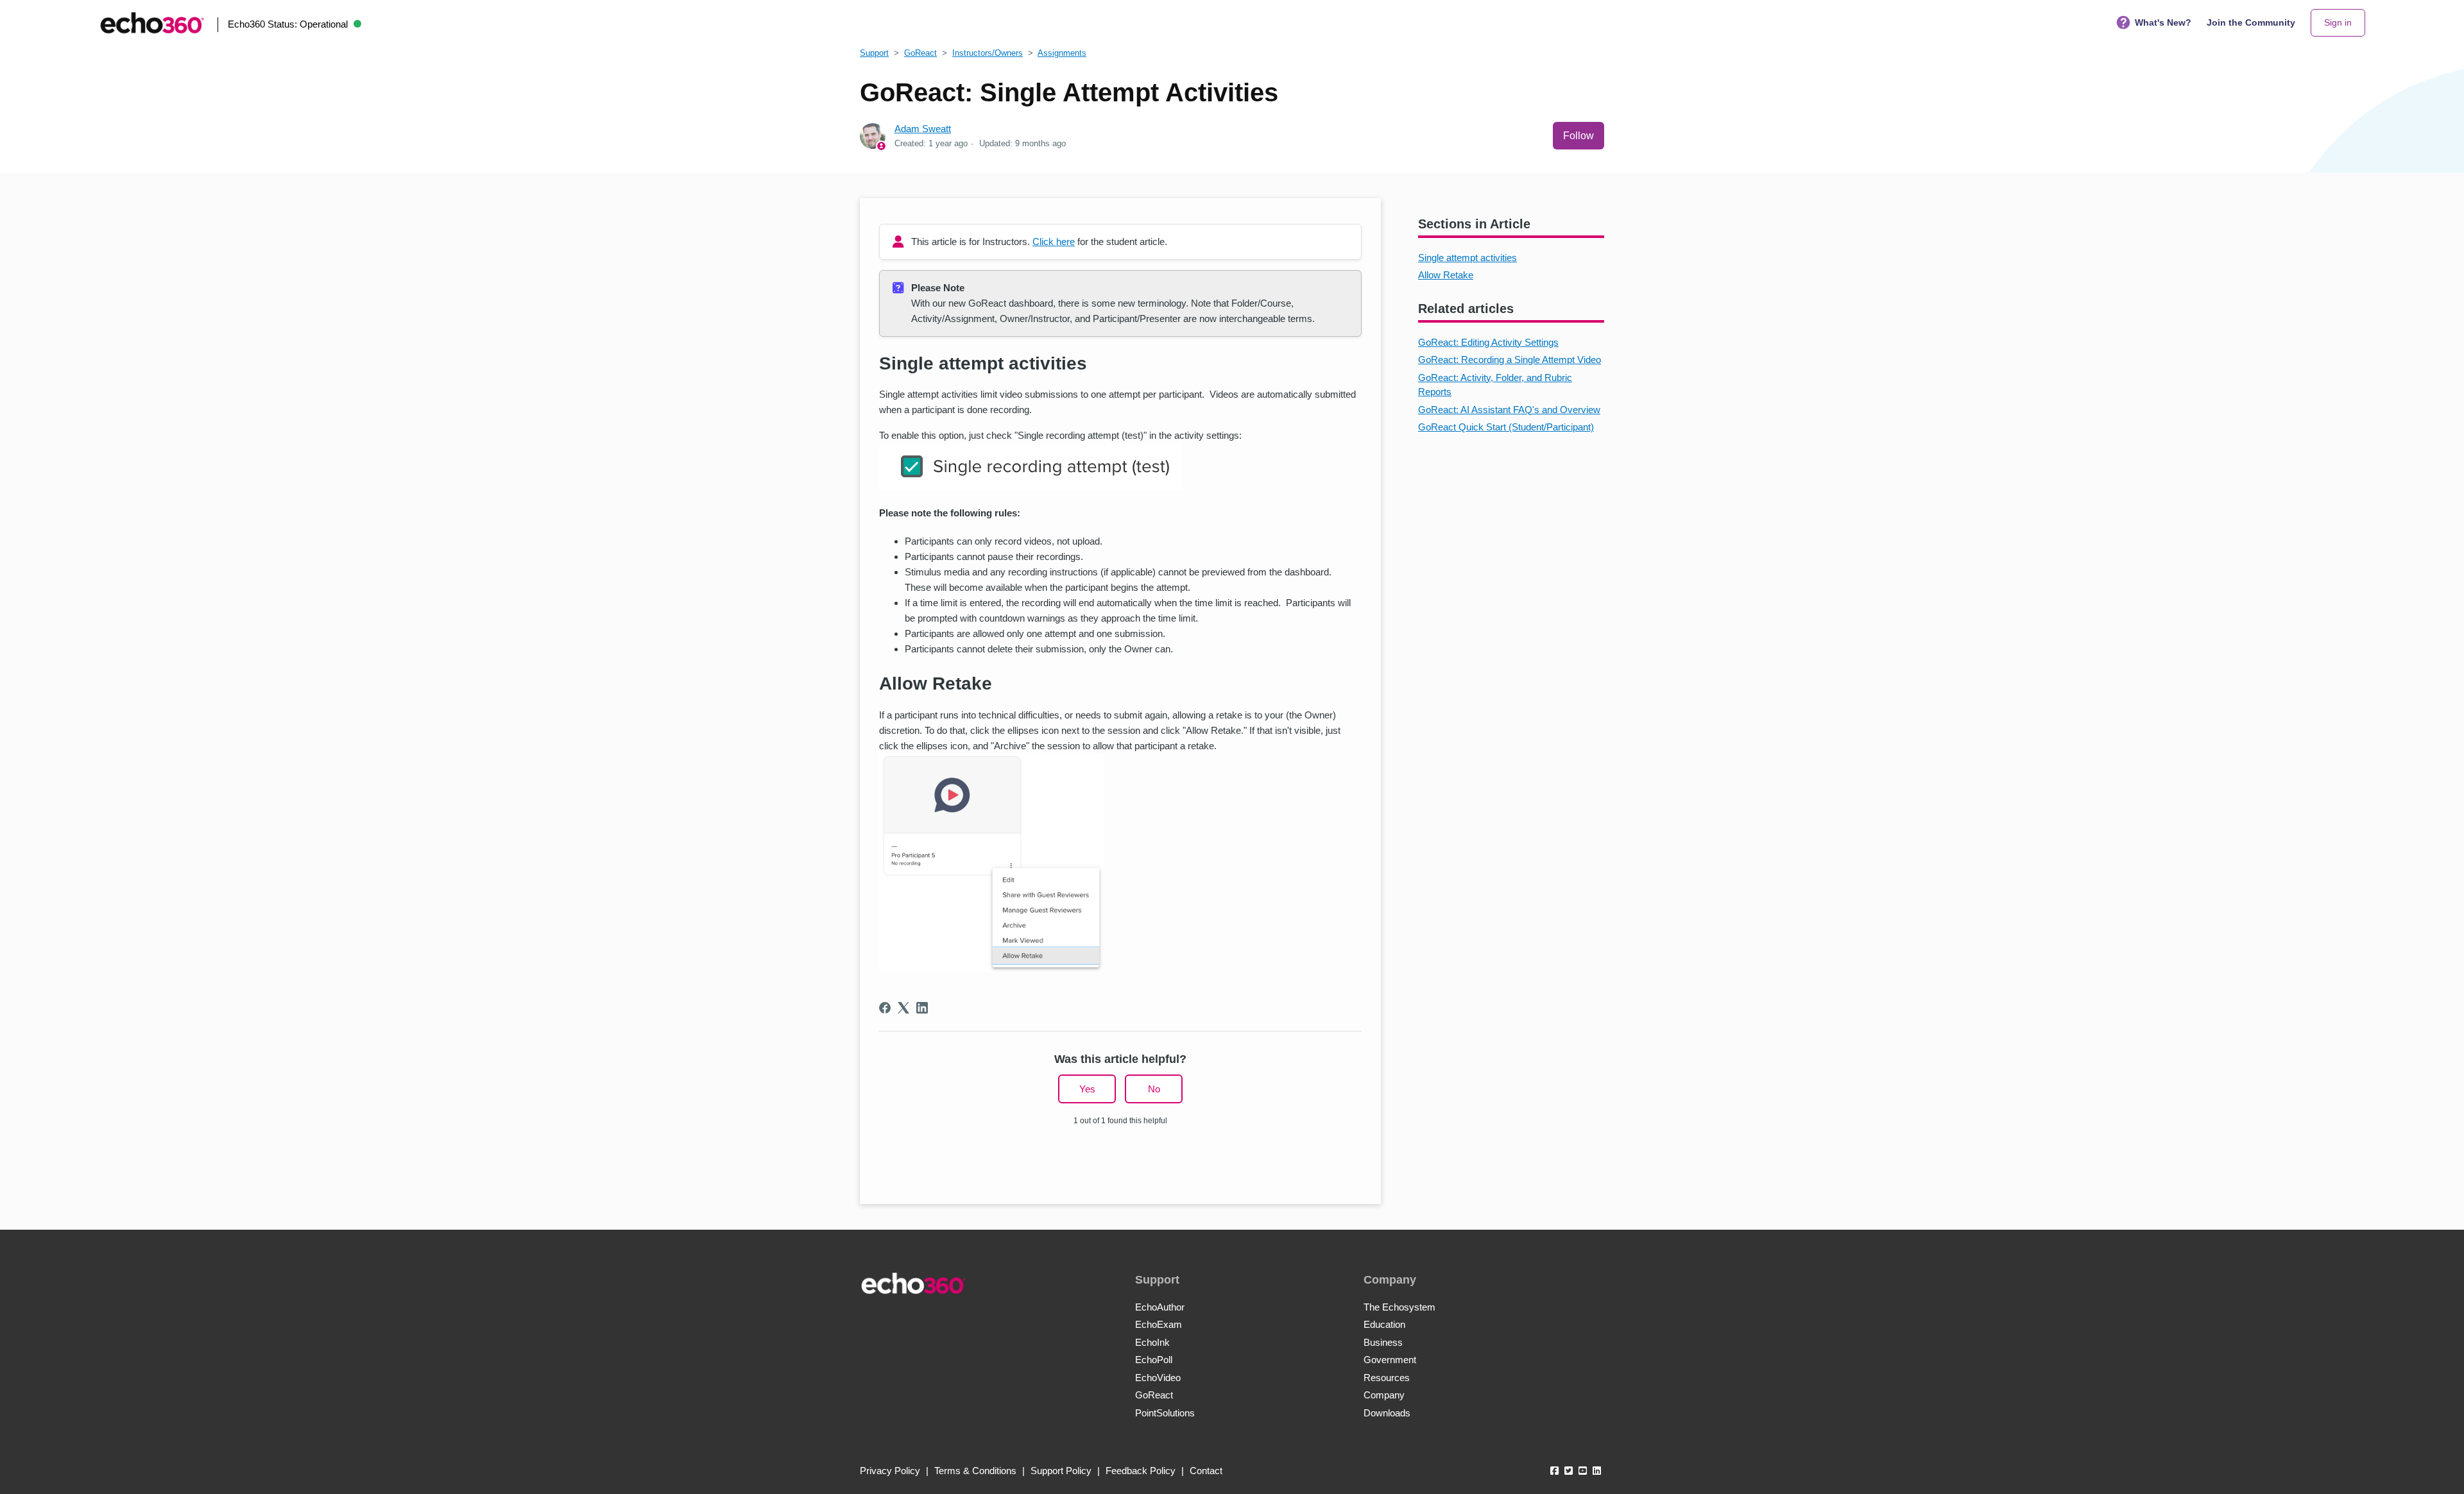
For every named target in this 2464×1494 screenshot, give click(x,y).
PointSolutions (1165, 1413)
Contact (1206, 1471)
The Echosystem (1399, 1307)
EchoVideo (1158, 1378)
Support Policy (1061, 1471)
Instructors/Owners (988, 53)
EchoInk (1152, 1342)
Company (1384, 1395)
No (1154, 1089)
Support (874, 53)
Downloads (1387, 1413)
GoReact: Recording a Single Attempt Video (1510, 360)
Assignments (1062, 53)
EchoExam (1159, 1324)
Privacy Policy (890, 1471)
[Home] (152, 23)
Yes (1087, 1089)
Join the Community (2251, 22)
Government (1390, 1360)
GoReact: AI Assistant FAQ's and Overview (1509, 410)
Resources (1387, 1378)
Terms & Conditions (975, 1471)
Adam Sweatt (923, 129)
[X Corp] (903, 1008)
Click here (1054, 242)
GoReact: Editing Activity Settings (1488, 342)
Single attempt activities (1467, 258)
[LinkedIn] (922, 1008)
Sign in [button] (2338, 22)
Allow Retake (1446, 275)
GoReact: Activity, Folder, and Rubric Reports (1495, 385)
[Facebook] (885, 1008)
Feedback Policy (1141, 1471)
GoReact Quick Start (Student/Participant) (1506, 427)
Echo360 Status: (288, 24)
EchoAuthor (1160, 1307)
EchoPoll (1154, 1360)
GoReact (920, 53)
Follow (1579, 136)
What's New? (2163, 22)
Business (1383, 1342)
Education (1384, 1324)
